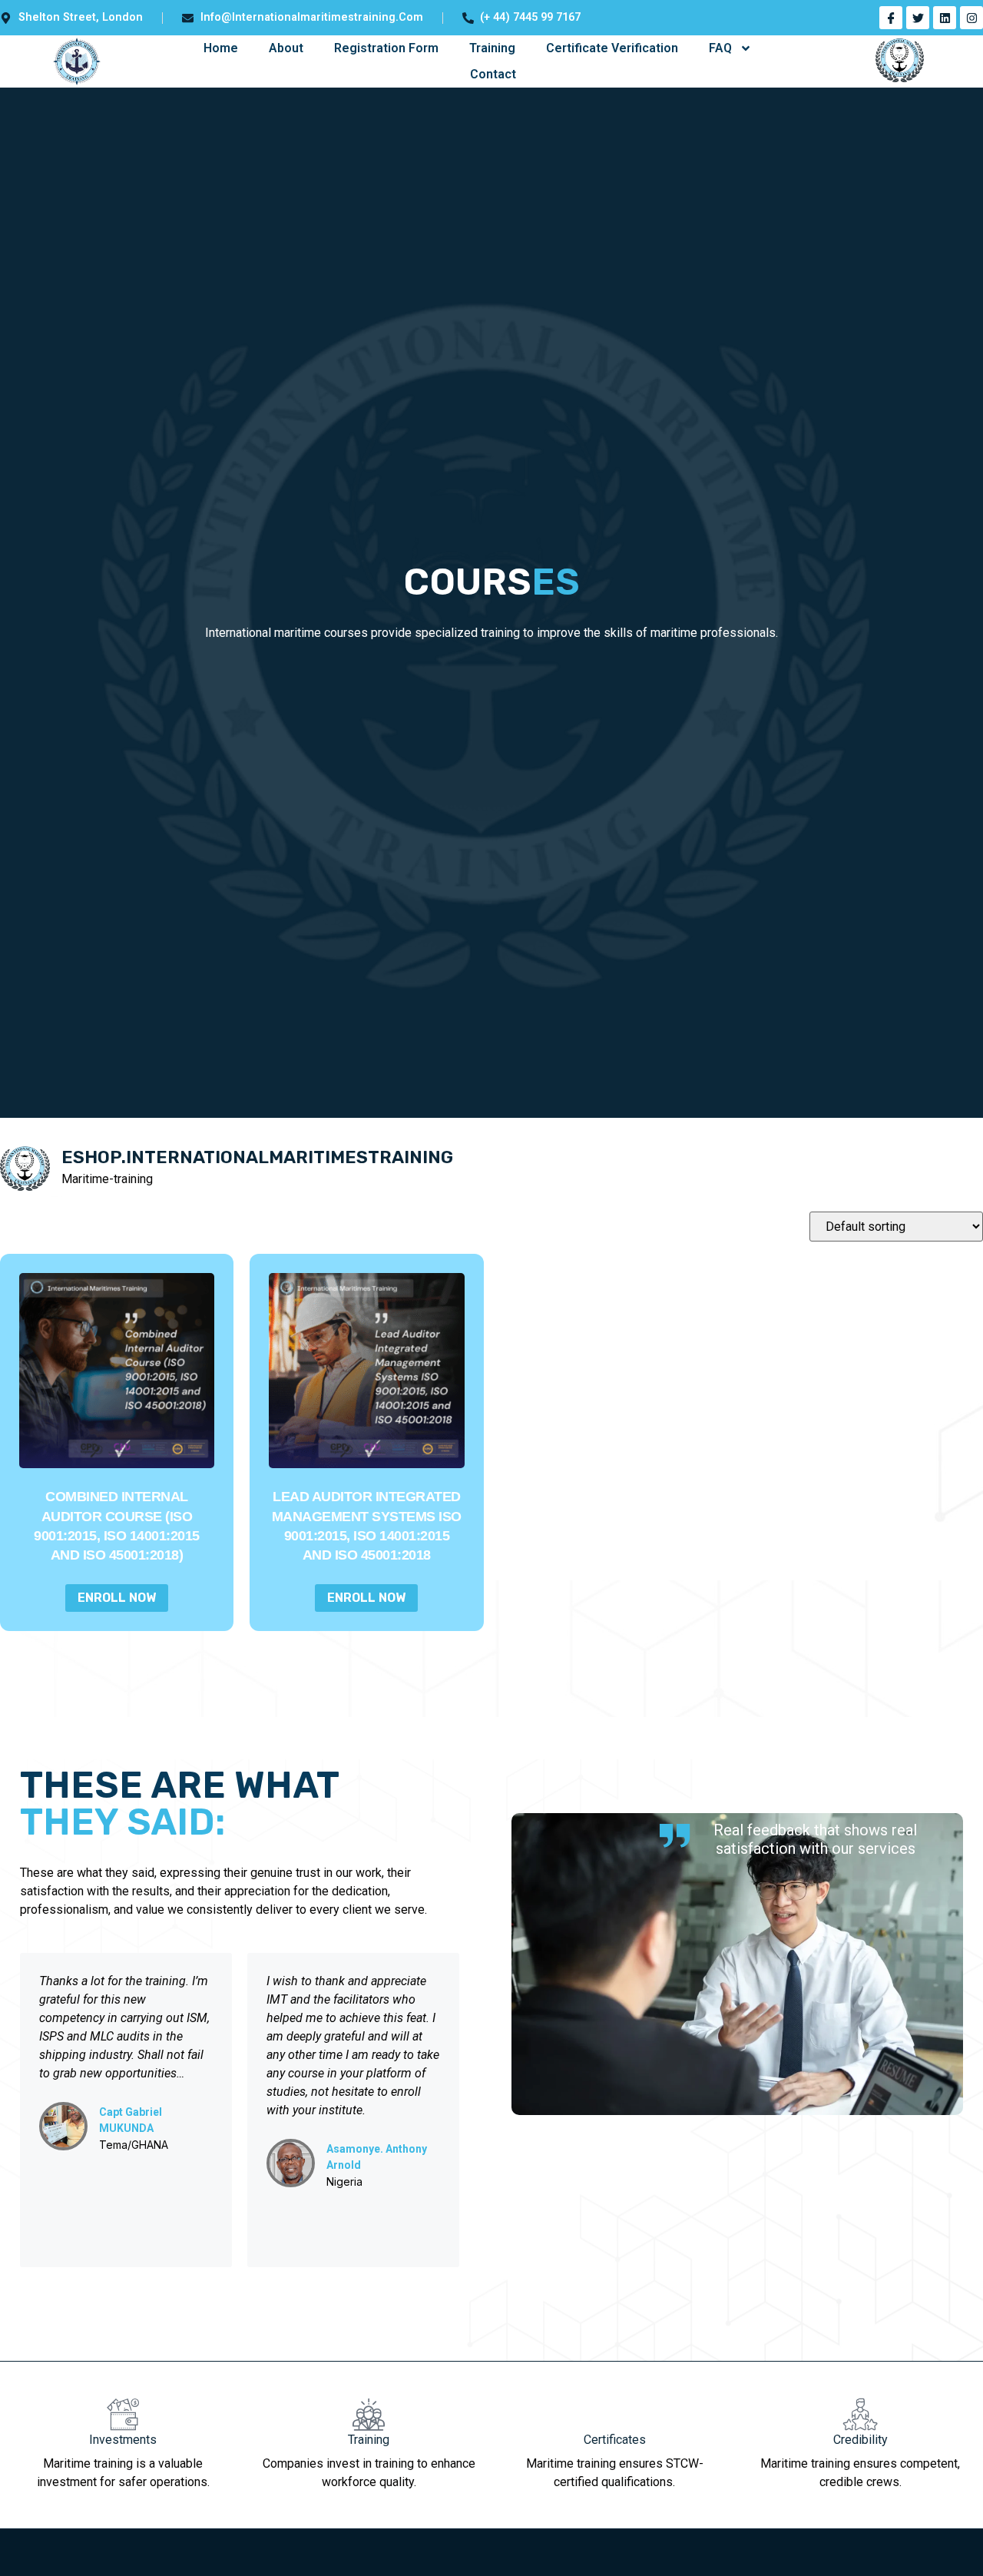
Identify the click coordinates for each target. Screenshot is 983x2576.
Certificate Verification (612, 48)
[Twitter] (918, 18)
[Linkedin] (945, 18)
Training (492, 48)
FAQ (720, 48)
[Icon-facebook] (891, 18)
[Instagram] (971, 18)
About (286, 48)
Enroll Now (117, 1598)
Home (221, 48)
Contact (493, 74)
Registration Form (386, 48)
